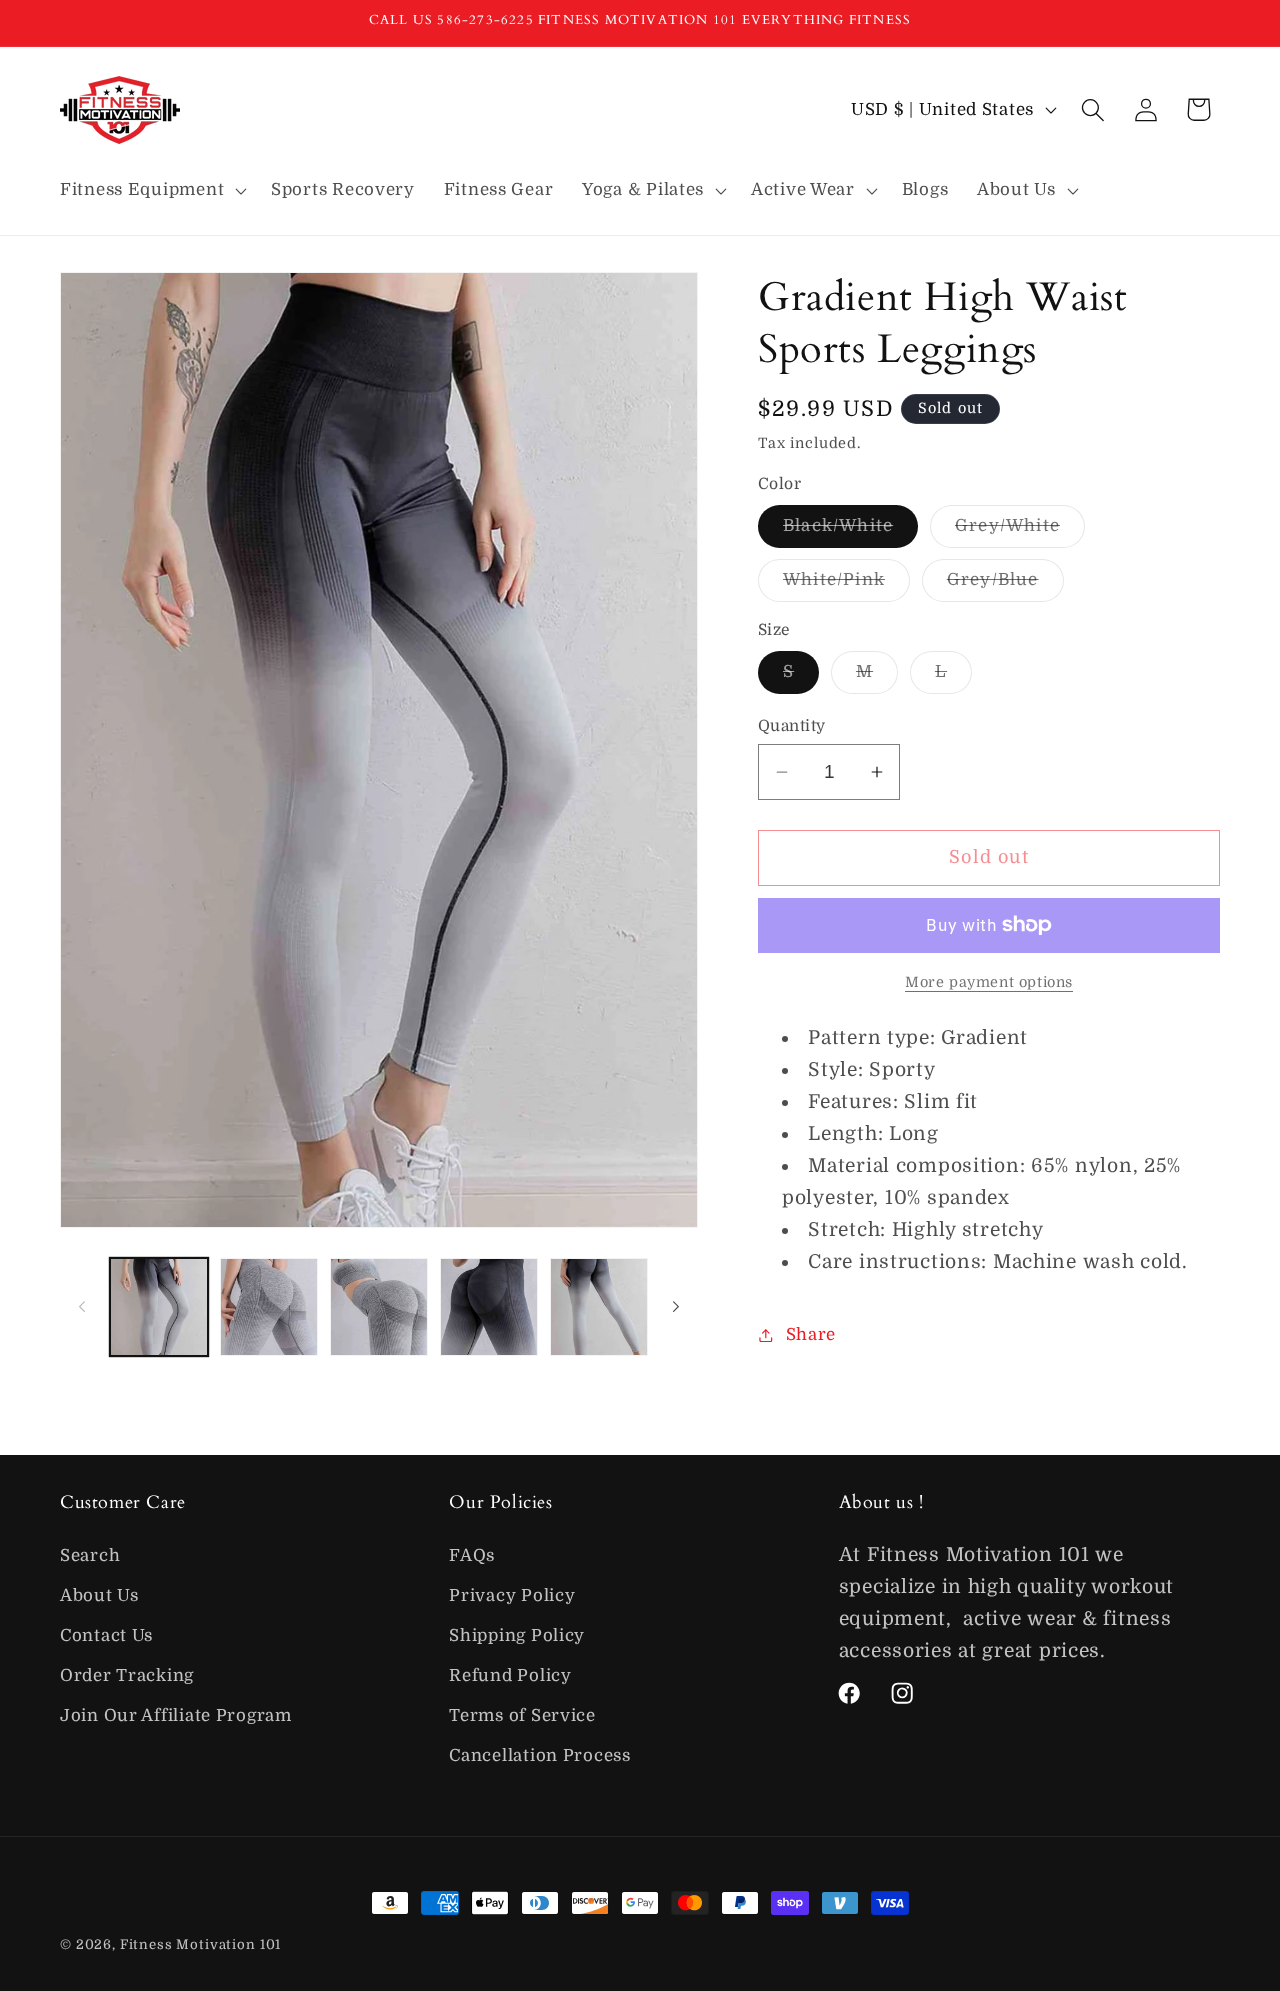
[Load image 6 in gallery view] (599, 1307)
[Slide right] (676, 1307)
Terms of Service (522, 1715)
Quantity (792, 726)
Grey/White (1020, 531)
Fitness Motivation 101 (200, 1944)
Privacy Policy (512, 1595)
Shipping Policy (517, 1635)
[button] (151, 190)
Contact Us (106, 1635)
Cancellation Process (539, 1755)
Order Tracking (127, 1675)
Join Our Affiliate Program (176, 1715)
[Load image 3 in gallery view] (269, 1307)
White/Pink (846, 585)
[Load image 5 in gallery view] (489, 1307)
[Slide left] (82, 1307)
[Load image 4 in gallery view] (379, 1307)
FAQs (472, 1555)
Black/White (850, 531)
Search (90, 1555)
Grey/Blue (1005, 585)
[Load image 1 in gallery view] (159, 1307)
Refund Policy (510, 1675)
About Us (99, 1595)
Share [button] (811, 1334)
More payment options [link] (989, 982)
